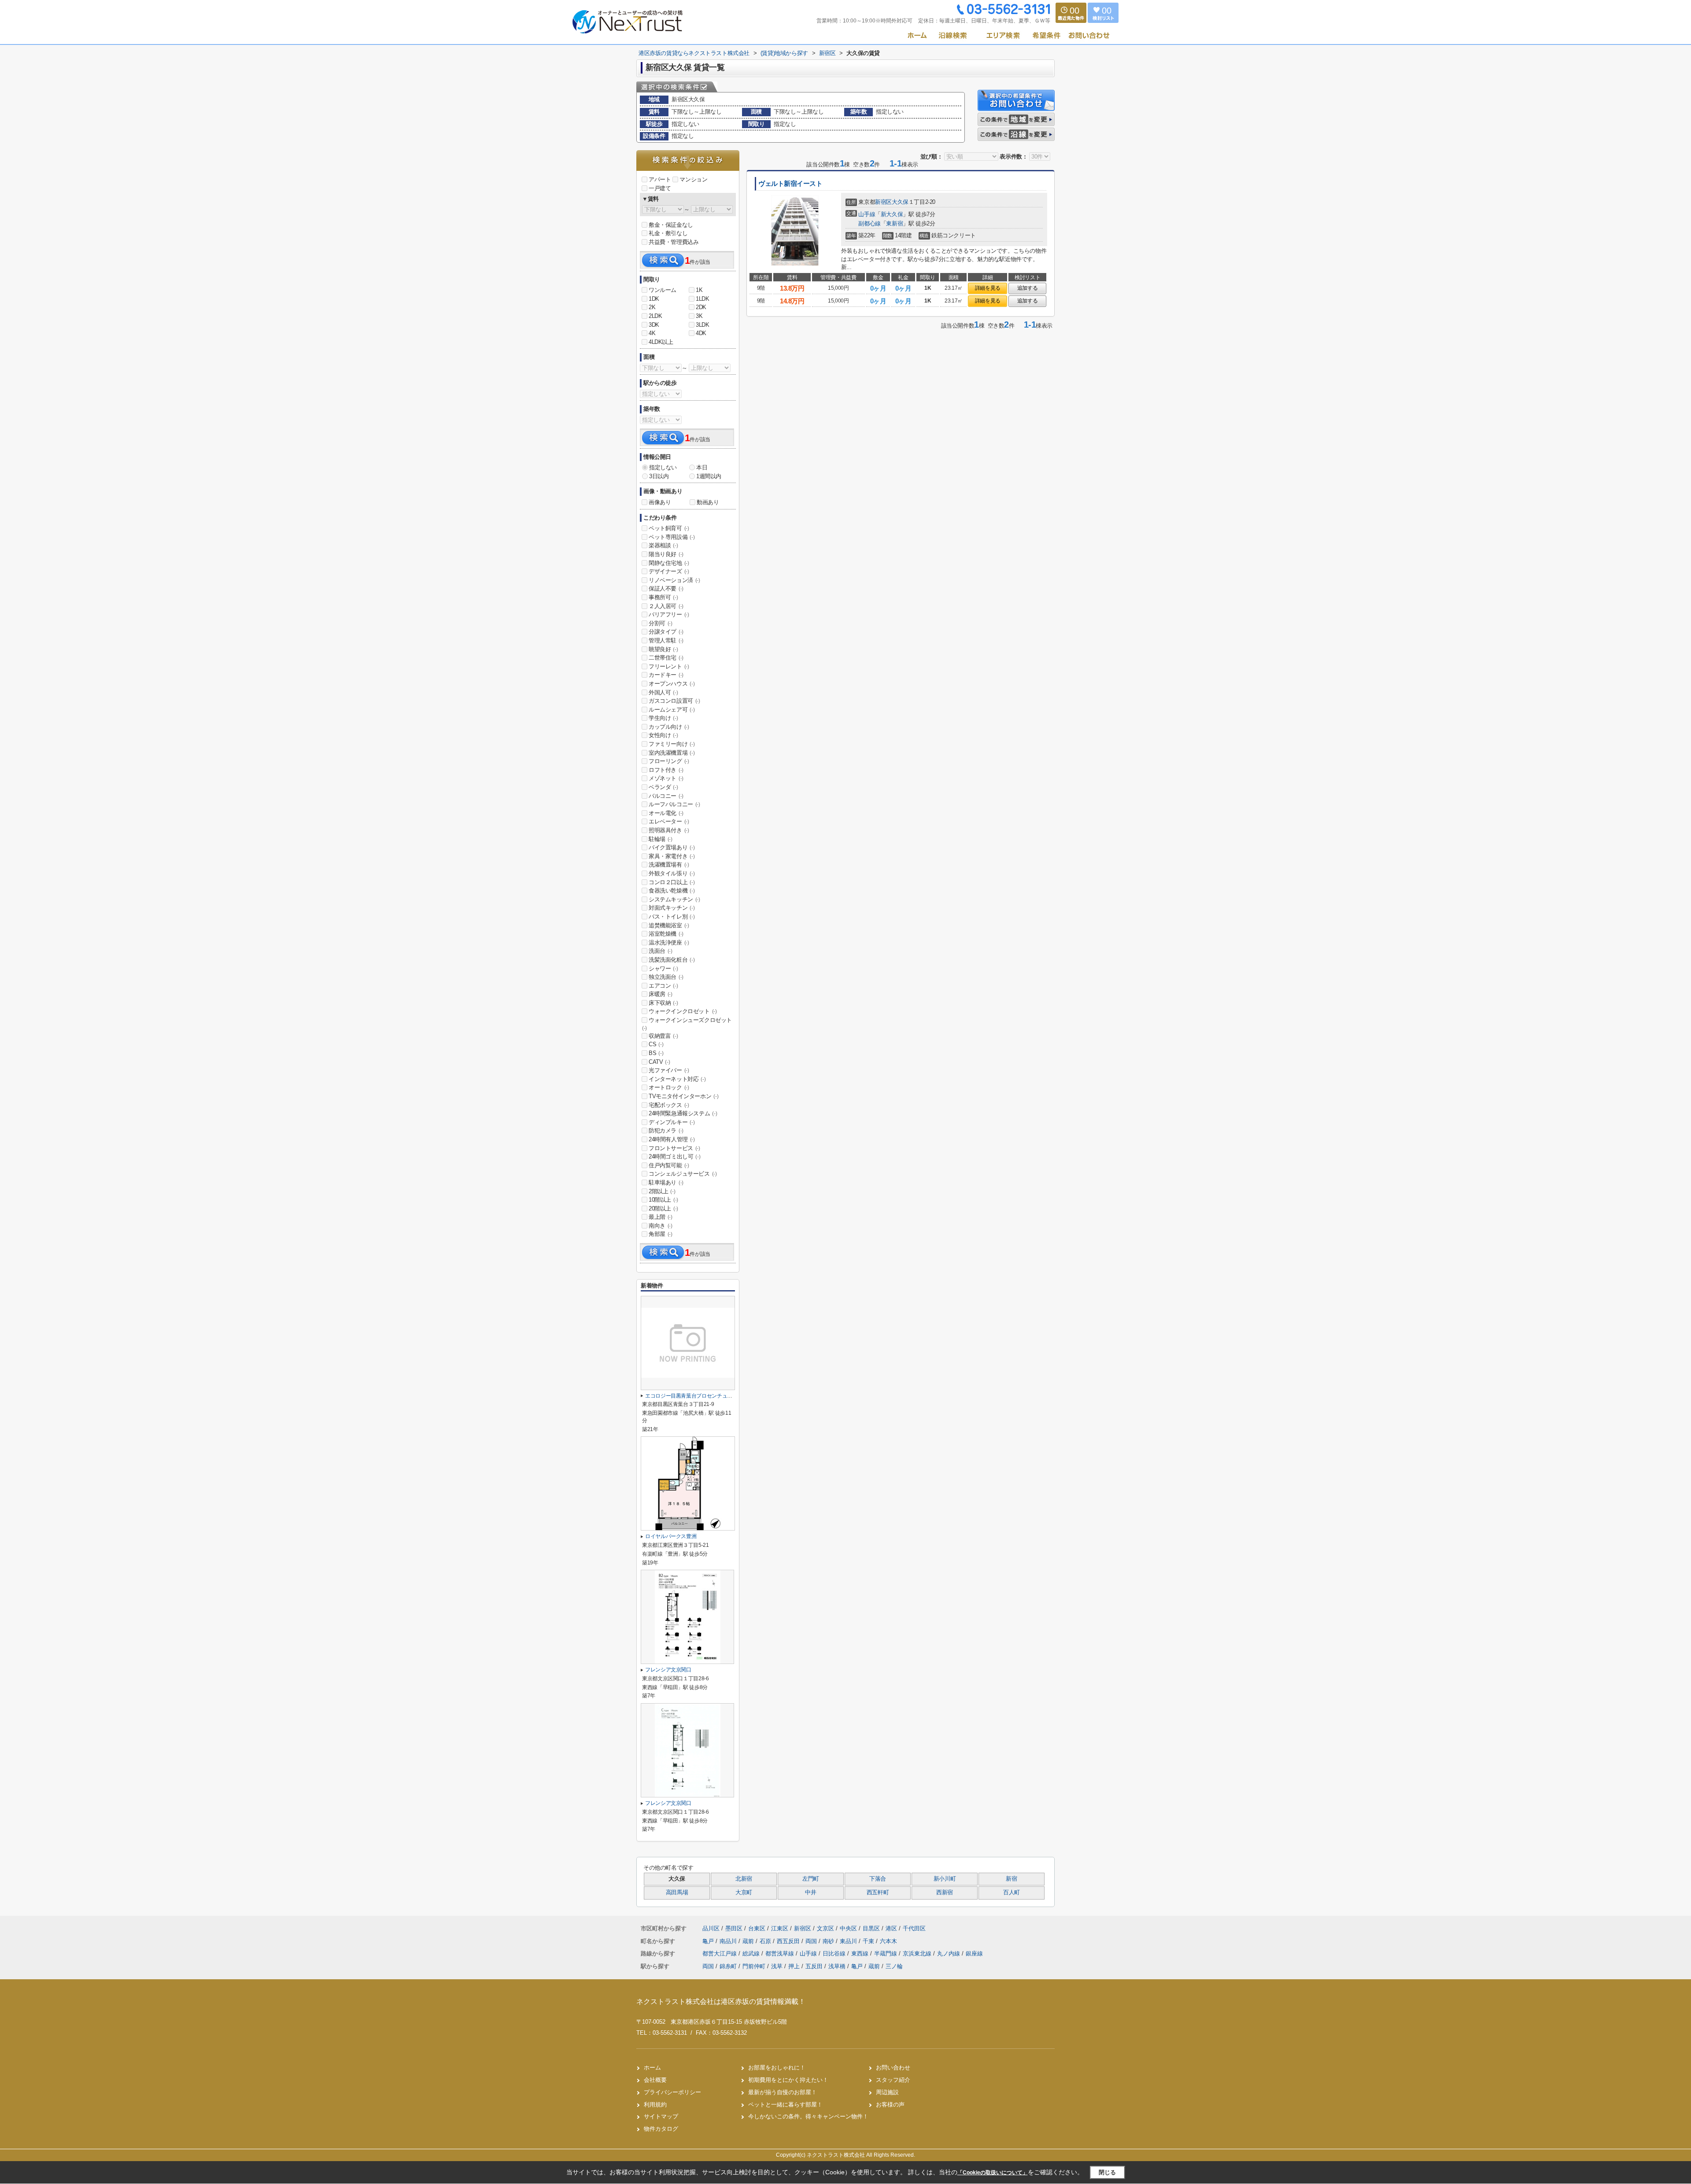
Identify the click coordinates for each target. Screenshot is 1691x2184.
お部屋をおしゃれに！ (777, 2068)
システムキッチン (674, 899)
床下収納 (663, 1003)
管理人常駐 (666, 640)
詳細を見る (988, 288)
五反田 (814, 1966)
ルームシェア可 (672, 710)
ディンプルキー (672, 1122)
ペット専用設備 (672, 537)
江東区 (780, 1928)
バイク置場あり (672, 847)
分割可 (661, 623)
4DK (701, 333)
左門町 (811, 1879)
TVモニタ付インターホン (683, 1096)
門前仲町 (754, 1966)
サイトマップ (661, 2116)
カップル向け (669, 727)
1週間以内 (709, 476)
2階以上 (662, 1191)
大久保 (900, 202)
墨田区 (734, 1928)
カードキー (666, 675)
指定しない (663, 467)
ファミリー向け (672, 744)
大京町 (744, 1893)
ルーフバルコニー (674, 804)
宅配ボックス (669, 1105)
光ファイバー (669, 1070)
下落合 (878, 1879)
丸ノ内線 (949, 1953)
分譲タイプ (666, 632)
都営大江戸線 (720, 1953)
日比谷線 (835, 1953)
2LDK (655, 316)
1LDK (702, 299)
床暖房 (661, 994)
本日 (702, 467)
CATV (659, 1062)
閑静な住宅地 (669, 563)
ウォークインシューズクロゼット (687, 1024)
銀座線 (974, 1953)
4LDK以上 (661, 342)
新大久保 (892, 214)
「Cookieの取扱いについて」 (993, 2173)
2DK (701, 307)
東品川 (849, 1941)
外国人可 (663, 692)
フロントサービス (674, 1148)
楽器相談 (663, 545)
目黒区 (871, 1928)
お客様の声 (890, 2105)
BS (656, 1053)
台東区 (757, 1928)
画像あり (660, 502)
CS (656, 1044)
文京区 (825, 1928)
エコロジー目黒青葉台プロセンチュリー (691, 1396)
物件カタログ (661, 2129)
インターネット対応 (677, 1079)
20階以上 (663, 1208)
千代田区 (914, 1928)
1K (699, 290)
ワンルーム (663, 290)
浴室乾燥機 (666, 934)
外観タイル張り (672, 873)
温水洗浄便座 (669, 943)
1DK (654, 299)
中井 (810, 1893)
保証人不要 (666, 588)
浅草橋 (837, 1966)
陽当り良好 (666, 554)
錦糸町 (728, 1966)
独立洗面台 (666, 977)
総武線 (752, 1953)
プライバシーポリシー (672, 2092)
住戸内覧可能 (669, 1165)
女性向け (663, 735)
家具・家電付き (672, 856)
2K (652, 307)
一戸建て (660, 188)
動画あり (708, 502)
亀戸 (709, 1941)
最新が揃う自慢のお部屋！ (783, 2092)
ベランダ (663, 787)
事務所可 (663, 597)
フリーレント (669, 666)
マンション (693, 179)
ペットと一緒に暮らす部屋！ (785, 2105)
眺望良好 (663, 649)
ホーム (652, 2068)
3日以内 (659, 476)
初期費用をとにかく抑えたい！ (788, 2080)
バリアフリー (669, 614)
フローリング (669, 761)
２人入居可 (666, 606)
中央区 (848, 1928)
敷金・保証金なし (671, 225)
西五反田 (789, 1941)
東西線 (861, 1953)
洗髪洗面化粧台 (672, 960)
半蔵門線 (886, 1953)
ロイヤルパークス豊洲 (671, 1536)
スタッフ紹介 (893, 2080)
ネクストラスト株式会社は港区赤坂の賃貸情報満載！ (721, 2001)
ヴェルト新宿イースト (790, 184)
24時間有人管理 (672, 1139)
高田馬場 (677, 1893)
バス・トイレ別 (672, 917)
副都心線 (869, 223)
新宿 (1011, 1879)
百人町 (1012, 1893)
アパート (660, 179)
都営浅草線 (781, 1953)
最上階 (661, 1217)
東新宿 (894, 223)
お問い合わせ (893, 2068)
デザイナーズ (669, 571)
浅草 (777, 1966)
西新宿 (945, 1893)
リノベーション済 (674, 580)
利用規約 (655, 2105)
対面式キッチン (672, 908)
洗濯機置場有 (669, 865)
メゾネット (666, 778)
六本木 (888, 1941)
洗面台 (661, 951)
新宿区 (883, 202)
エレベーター (669, 821)
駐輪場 (661, 839)
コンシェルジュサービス (683, 1174)
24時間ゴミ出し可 (674, 1157)
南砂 (829, 1941)
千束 (869, 1941)
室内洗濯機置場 (672, 753)
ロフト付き (666, 770)
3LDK (702, 325)
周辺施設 (887, 2092)
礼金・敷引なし (668, 233)
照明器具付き (669, 830)
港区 (891, 1928)
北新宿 (744, 1879)
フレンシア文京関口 (668, 1670)
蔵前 (749, 1941)
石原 (766, 1941)
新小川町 (945, 1879)
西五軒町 (878, 1893)
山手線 (867, 214)
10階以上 (663, 1200)
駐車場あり (666, 1182)
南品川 (729, 1941)
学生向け (663, 718)
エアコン (663, 986)
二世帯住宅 (666, 658)
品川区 (711, 1928)
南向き (661, 1226)
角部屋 (661, 1234)
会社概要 (655, 2080)
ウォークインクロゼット (683, 1011)
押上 (794, 1966)
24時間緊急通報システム (683, 1113)
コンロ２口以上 (672, 882)
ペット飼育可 (669, 528)
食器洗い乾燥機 (672, 891)
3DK (654, 325)
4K (652, 333)
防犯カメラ (666, 1131)
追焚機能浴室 (669, 925)
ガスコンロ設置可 (674, 701)
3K (699, 316)
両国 (812, 1941)
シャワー (663, 968)
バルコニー (666, 796)
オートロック (669, 1087)
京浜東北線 (918, 1953)
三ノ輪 (894, 1966)
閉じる (1107, 2172)
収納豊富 (663, 1036)
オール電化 (666, 813)
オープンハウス (672, 684)
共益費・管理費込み (674, 242)
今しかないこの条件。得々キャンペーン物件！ (808, 2116)
